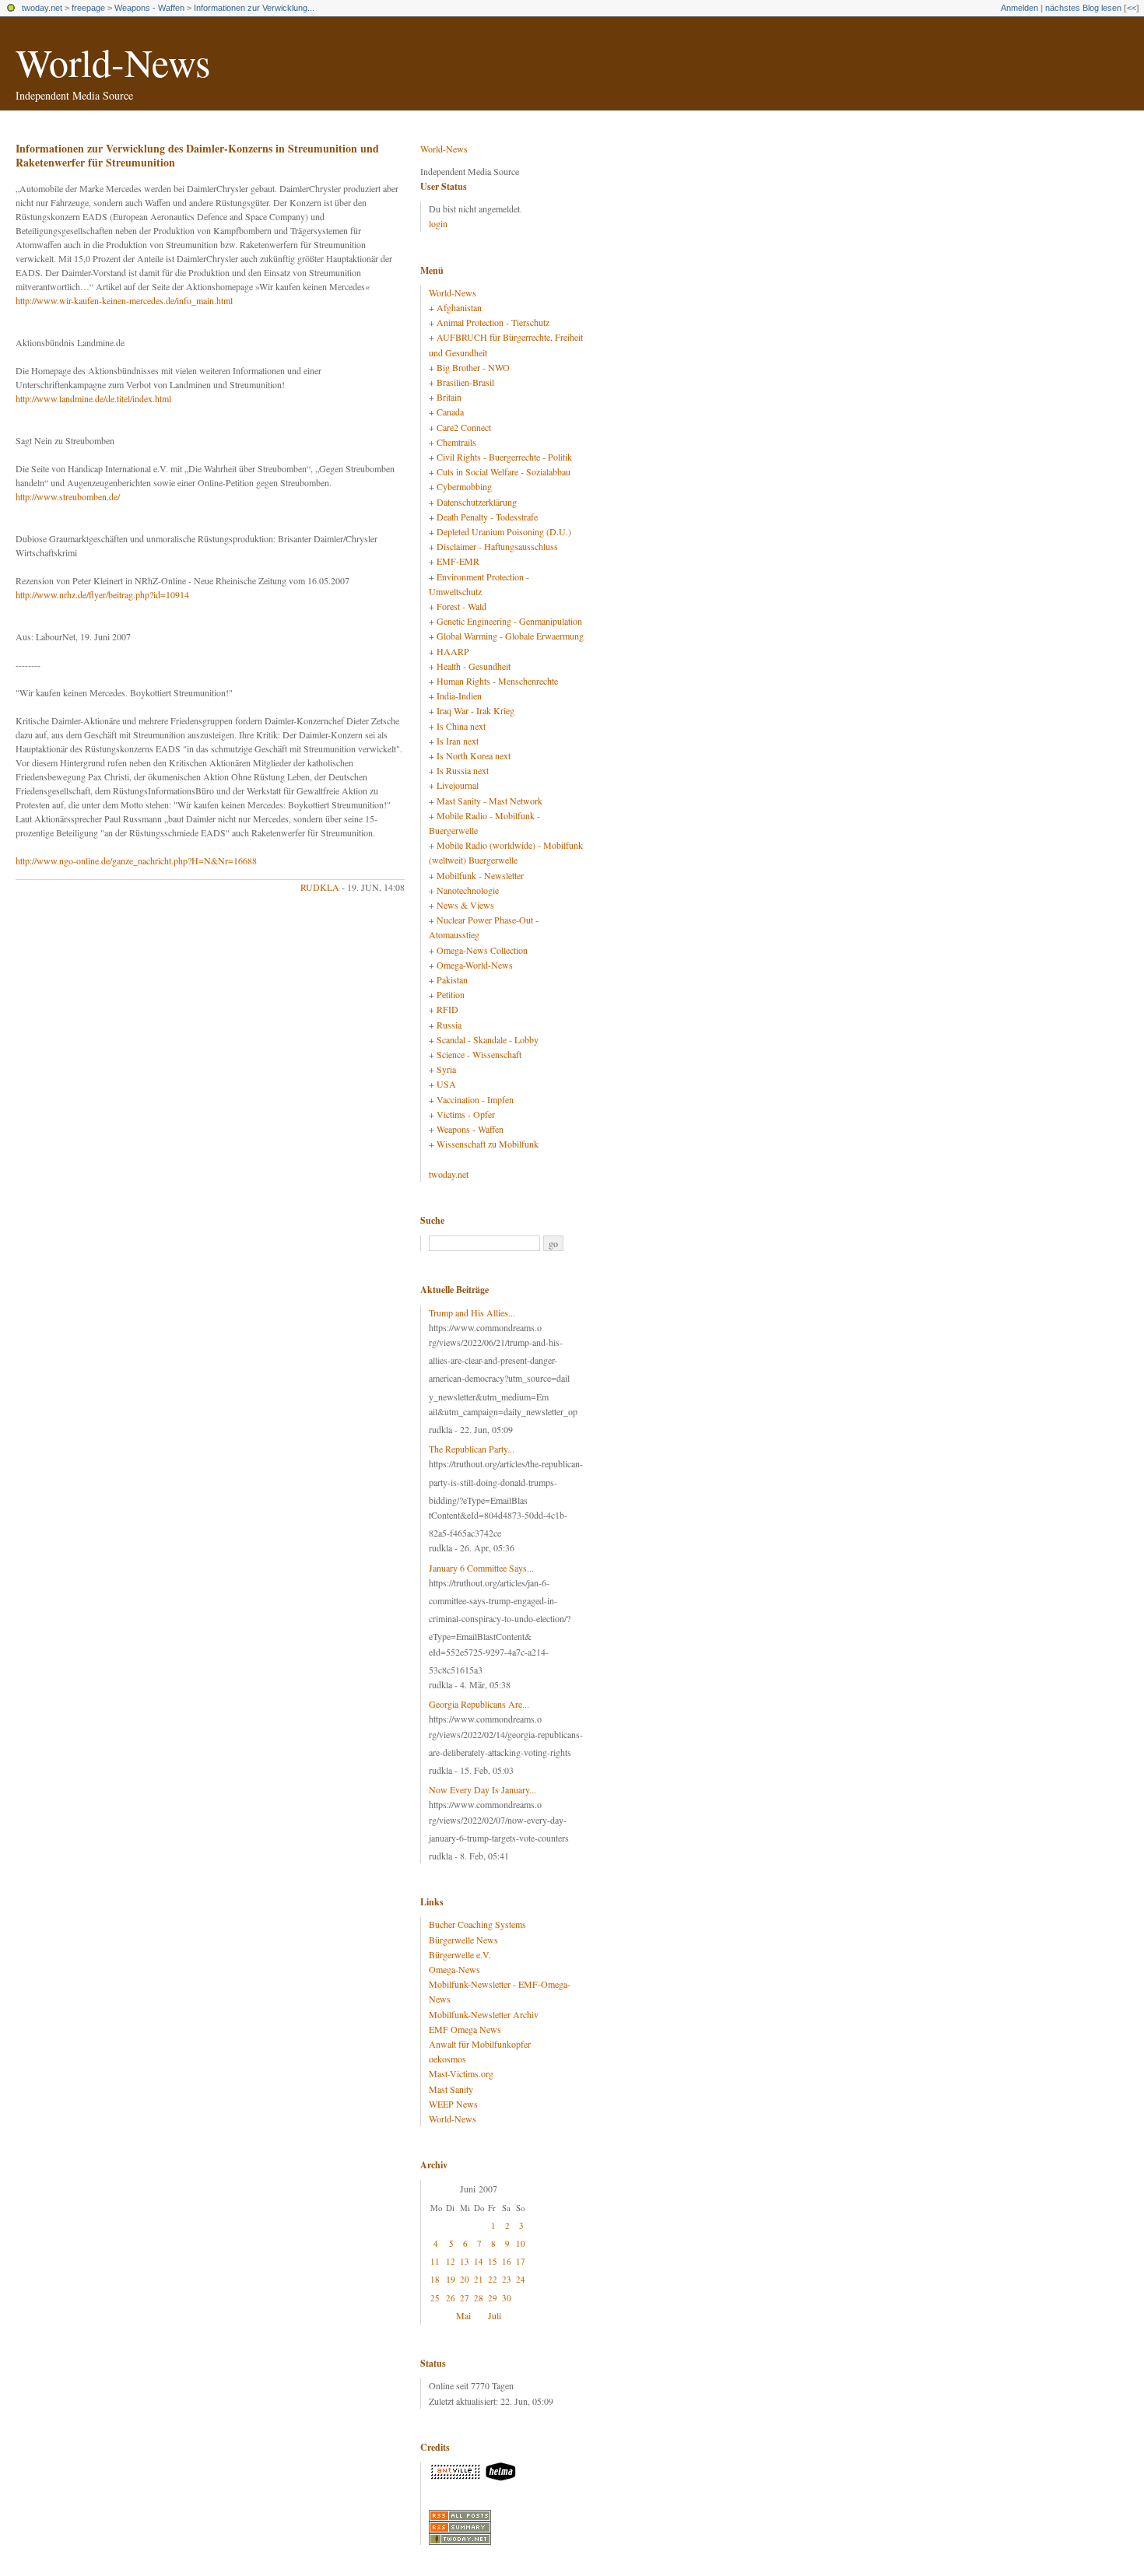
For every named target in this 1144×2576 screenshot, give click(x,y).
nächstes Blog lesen (1083, 8)
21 (479, 2279)
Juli (495, 2315)
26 (451, 2298)
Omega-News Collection (482, 950)
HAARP (453, 651)
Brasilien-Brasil (465, 382)
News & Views (465, 905)
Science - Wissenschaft (479, 1054)
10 (521, 2243)
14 (479, 2261)
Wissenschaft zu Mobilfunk (488, 1144)
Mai (463, 2315)
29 (493, 2298)
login (438, 223)
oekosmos (447, 2059)
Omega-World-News (475, 965)
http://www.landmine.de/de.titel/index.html (93, 398)
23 (507, 2279)
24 (521, 2279)
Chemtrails (456, 442)
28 (479, 2298)
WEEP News (453, 2104)
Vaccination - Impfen (475, 1099)
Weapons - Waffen (149, 8)
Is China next (461, 726)
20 (465, 2279)
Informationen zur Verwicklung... (254, 8)
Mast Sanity (451, 2089)
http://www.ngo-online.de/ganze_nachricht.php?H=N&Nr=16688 (136, 860)
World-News (113, 62)
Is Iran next (458, 741)
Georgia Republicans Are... (479, 1704)
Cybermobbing (464, 486)
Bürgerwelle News (463, 1940)
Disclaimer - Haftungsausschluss (497, 546)
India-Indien (459, 696)
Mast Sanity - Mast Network (490, 801)
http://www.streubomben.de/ (68, 496)
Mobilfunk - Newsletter (480, 875)
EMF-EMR (458, 561)
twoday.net (42, 8)
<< (1132, 8)
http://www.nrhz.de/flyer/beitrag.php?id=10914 (102, 594)
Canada (450, 412)
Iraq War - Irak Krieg (475, 710)
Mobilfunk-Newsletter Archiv (484, 2014)
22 (493, 2279)
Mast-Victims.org (461, 2073)
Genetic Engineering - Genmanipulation (509, 621)
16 (507, 2261)
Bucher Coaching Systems (477, 1924)
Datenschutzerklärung (477, 502)
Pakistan (452, 980)
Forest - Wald (461, 606)
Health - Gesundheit (474, 666)
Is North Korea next (474, 755)
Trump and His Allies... (472, 1313)
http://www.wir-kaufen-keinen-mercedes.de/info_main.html (124, 300)
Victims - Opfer (466, 1114)
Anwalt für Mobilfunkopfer (480, 2044)
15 (493, 2261)
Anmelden (1019, 8)
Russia (449, 1025)
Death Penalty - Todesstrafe (487, 517)
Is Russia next (463, 770)
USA (446, 1084)
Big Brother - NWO (473, 367)
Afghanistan (459, 307)
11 (435, 2261)
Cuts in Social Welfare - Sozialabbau (504, 471)
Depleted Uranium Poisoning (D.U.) (504, 531)
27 (465, 2298)
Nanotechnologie (468, 890)
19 (451, 2279)
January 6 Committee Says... (481, 1568)
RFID (447, 1009)
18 (435, 2279)
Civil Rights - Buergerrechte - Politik (504, 457)
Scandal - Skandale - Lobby (488, 1039)
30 (507, 2298)
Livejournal (458, 785)
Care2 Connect (464, 427)
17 (521, 2261)
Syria (446, 1069)
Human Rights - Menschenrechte (497, 681)
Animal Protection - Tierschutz (493, 322)
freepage (88, 8)
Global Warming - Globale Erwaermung (510, 636)
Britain (449, 397)
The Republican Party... (472, 1449)
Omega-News (454, 1969)
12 (451, 2261)
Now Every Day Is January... (483, 1789)
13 (465, 2261)
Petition (451, 994)
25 (435, 2298)
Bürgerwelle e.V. (460, 1954)
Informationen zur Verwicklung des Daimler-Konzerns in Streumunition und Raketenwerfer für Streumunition (197, 155)
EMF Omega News (465, 2029)
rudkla (320, 887)
